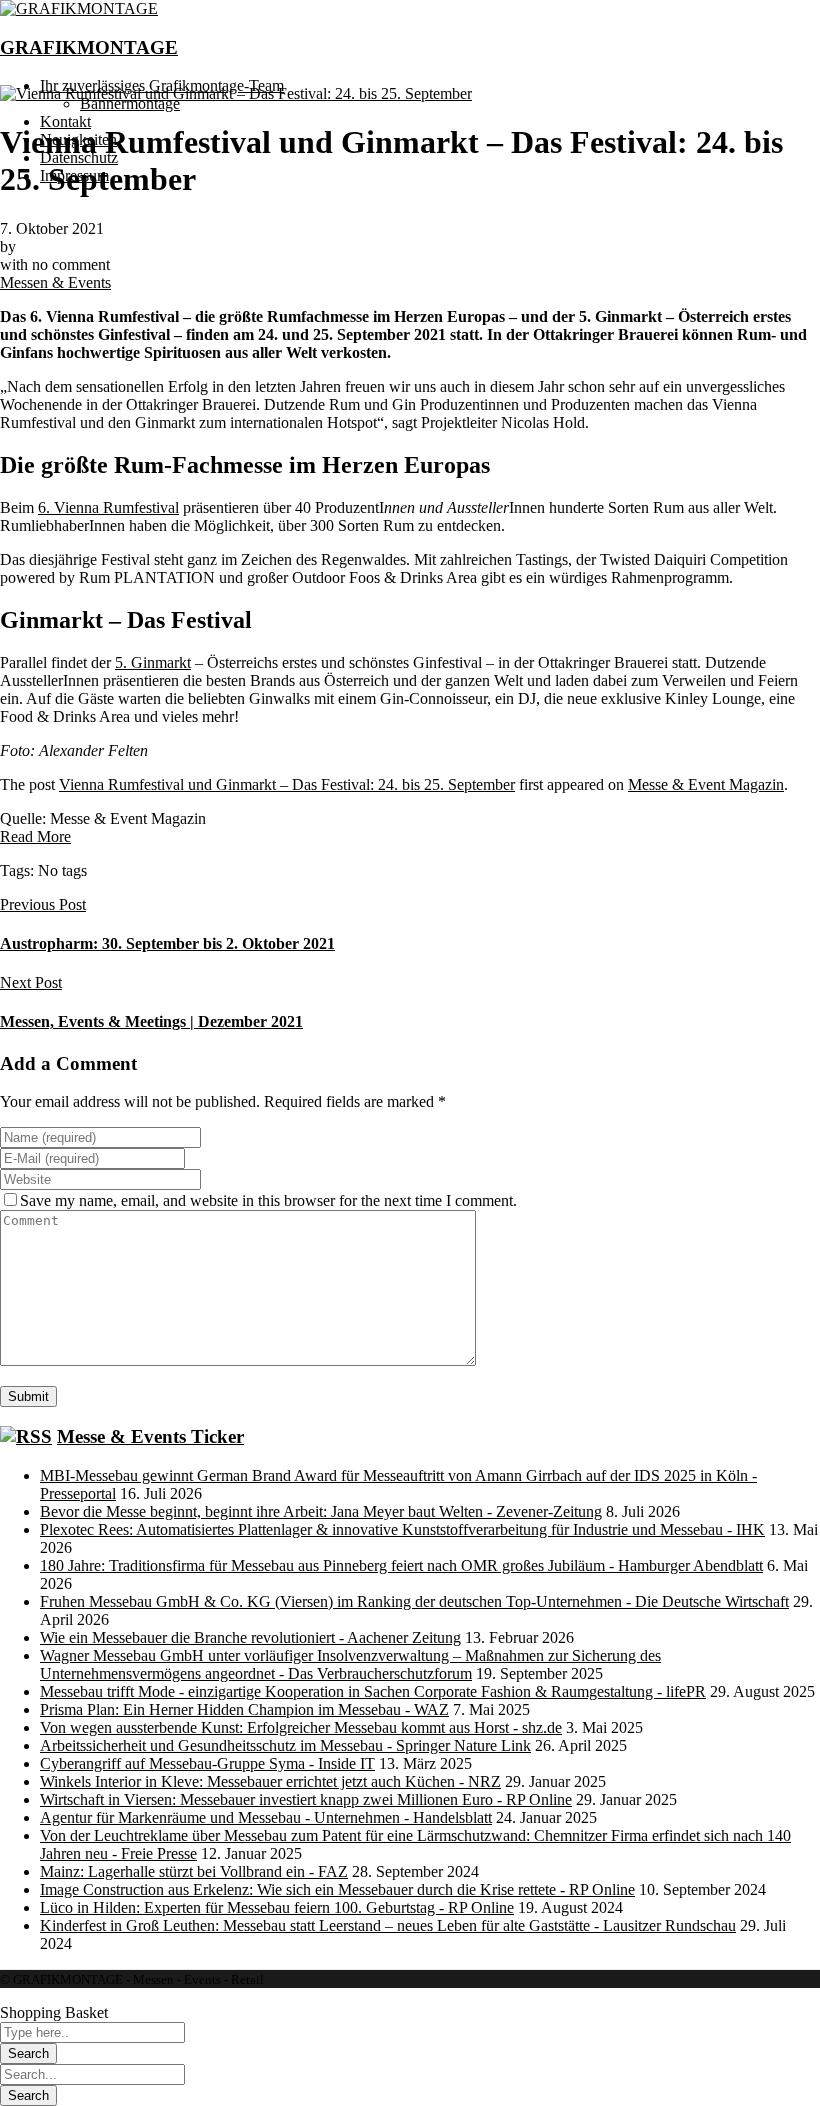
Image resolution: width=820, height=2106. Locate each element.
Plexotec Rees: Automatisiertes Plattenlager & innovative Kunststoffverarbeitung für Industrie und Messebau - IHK (402, 1529)
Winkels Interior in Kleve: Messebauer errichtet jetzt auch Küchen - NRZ (270, 1781)
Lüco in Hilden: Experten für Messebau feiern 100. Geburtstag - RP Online (277, 1907)
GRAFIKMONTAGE (89, 47)
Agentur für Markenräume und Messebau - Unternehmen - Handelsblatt (266, 1817)
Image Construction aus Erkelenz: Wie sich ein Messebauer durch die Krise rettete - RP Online (337, 1889)
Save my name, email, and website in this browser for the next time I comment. (268, 1200)
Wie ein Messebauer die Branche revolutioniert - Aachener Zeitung (250, 1637)
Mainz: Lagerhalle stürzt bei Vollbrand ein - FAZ (194, 1871)
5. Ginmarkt (153, 662)
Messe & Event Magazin (706, 784)
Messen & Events (55, 282)
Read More (35, 836)
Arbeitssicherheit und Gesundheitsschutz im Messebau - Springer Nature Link (285, 1745)
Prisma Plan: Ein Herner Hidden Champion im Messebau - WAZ (244, 1709)
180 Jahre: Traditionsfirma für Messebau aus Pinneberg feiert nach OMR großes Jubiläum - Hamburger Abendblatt (401, 1565)
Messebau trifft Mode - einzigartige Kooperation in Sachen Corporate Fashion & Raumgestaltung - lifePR (373, 1691)
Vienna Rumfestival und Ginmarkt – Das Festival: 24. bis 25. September (287, 784)
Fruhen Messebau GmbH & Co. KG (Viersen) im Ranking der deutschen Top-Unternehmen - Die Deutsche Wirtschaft (414, 1601)
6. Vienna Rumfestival (108, 507)
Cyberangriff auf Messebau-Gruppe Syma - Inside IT (207, 1763)
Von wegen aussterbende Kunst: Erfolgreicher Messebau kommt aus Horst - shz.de (301, 1727)
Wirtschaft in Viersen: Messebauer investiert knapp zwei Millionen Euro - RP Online (306, 1799)
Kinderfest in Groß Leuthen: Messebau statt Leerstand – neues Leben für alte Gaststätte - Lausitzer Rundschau (388, 1925)
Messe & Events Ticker (150, 1436)
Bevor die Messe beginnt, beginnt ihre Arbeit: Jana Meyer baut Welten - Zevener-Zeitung (321, 1511)
